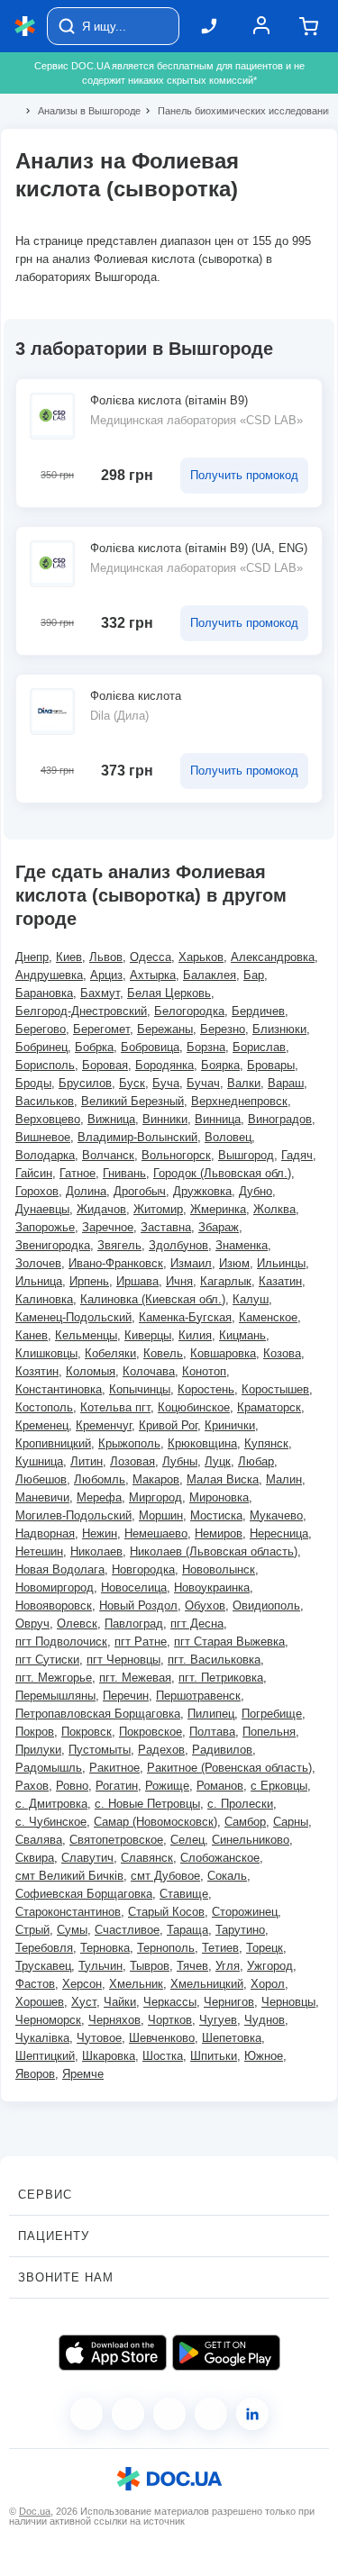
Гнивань (124, 1173)
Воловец (228, 1137)
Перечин (126, 1696)
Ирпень (89, 1281)
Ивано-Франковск (116, 1263)
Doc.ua (35, 2511)
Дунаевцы (42, 1209)
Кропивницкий (53, 1443)
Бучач (203, 1083)
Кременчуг (104, 1425)
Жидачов (101, 1209)
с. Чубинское (51, 1822)
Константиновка (59, 1389)
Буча (166, 1083)
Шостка (163, 2056)
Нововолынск (219, 1569)
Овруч (32, 1624)
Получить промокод (244, 475)
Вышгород (246, 1155)
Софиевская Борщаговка (84, 1894)
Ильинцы (281, 1263)
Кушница (39, 1461)
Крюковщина (202, 1443)
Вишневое (43, 1137)
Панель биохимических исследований (238, 111)
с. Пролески (240, 1804)
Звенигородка (53, 1245)
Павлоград (134, 1624)
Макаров (156, 1479)
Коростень (206, 1389)
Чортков (170, 2020)
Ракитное (114, 1768)
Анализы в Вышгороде (82, 111)
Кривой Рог (168, 1425)
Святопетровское (116, 1840)
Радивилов (222, 1750)
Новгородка (143, 1569)
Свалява (39, 1840)
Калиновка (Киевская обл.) (153, 1299)
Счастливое (127, 1930)
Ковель (163, 1353)
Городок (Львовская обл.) (222, 1173)
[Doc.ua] (25, 27)
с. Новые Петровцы (147, 1804)
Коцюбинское (194, 1407)
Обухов (205, 1605)
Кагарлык (226, 1281)
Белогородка (189, 1011)
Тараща (187, 1930)
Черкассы (170, 2002)
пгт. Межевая (135, 1678)
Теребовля (44, 1948)
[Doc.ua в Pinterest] (252, 2414)
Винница (218, 1119)
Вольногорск (176, 1155)
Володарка (45, 1155)
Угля (228, 1966)
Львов (106, 957)
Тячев (192, 1966)
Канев (32, 1335)
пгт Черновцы (123, 1660)
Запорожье (45, 1227)
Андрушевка (49, 975)
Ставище (184, 1894)
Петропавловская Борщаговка (98, 1714)
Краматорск (269, 1407)
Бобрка (94, 1047)
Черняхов (114, 2020)
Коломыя (91, 1371)
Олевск (77, 1624)
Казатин (280, 1281)
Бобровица (150, 1047)
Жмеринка (218, 1209)
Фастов (35, 1984)
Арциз (106, 975)
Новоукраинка (212, 1587)
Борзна (206, 1047)
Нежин (100, 1533)
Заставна (166, 1227)
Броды (33, 1083)
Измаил (191, 1263)
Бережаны (165, 1029)
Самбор (245, 1822)
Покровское (151, 1732)
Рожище (167, 1786)
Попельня (269, 1732)
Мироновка (219, 1497)
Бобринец (41, 1047)
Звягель (119, 1245)
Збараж (219, 1227)
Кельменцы (86, 1335)
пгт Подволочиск (61, 1642)
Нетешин (39, 1551)
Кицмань (242, 1335)
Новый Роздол (138, 1605)
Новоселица (134, 1587)
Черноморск (48, 2020)
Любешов (41, 1479)
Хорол (268, 1984)
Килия (195, 1335)
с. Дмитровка (51, 1804)
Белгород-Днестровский (81, 1011)
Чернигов (229, 2002)
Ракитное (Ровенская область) (229, 1768)
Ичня (179, 1281)
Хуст (84, 2002)
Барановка (44, 993)
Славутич (87, 1858)
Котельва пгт (115, 1407)
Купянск (266, 1443)
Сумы (72, 1930)
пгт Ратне (141, 1642)
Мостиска (216, 1515)
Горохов (37, 1191)
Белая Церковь (169, 993)
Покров (35, 1732)
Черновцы (288, 2002)
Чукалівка (42, 2038)
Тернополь (166, 1948)
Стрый (32, 1930)
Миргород (155, 1497)
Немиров (219, 1533)
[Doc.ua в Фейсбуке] (87, 2414)
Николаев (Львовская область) (214, 1551)
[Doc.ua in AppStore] (113, 2353)
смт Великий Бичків (69, 1876)
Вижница (111, 1119)
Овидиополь (266, 1605)
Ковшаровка (223, 1353)
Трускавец (43, 1966)
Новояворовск (54, 1605)
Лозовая (132, 1461)
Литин (87, 1461)
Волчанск (108, 1155)
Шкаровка (109, 2056)
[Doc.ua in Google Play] (226, 2353)
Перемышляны (55, 1696)
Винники (165, 1119)
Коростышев (275, 1389)
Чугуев (218, 2020)
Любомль (100, 1479)
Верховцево (48, 1119)
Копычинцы (140, 1389)
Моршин (161, 1515)
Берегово (41, 1029)
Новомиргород (55, 1587)
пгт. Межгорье (54, 1678)
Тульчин (100, 1966)
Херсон (82, 1984)
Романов (220, 1786)
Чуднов (265, 2020)
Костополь (44, 1407)
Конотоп (204, 1371)
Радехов (161, 1750)
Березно (223, 1029)
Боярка (220, 1065)
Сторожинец (245, 1912)
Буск (132, 1083)
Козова (282, 1353)
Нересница (279, 1533)
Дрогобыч (140, 1191)
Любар (256, 1461)
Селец (187, 1840)
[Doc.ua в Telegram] (169, 2414)
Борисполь (45, 1065)
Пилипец (211, 1714)
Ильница (39, 1281)
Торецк (265, 1948)
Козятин (37, 1371)
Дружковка (202, 1191)
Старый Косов (166, 1912)
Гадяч (297, 1155)
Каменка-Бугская (185, 1317)
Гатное (78, 1173)
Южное (264, 2056)
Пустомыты (100, 1750)
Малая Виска (223, 1479)
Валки (244, 1083)
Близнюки (279, 1029)
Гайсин (34, 1173)
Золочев (38, 1263)
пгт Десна (197, 1624)
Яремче (83, 2074)
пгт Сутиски (47, 1660)
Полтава (212, 1732)
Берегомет (101, 1029)
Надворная (45, 1533)
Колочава (149, 1371)
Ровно (72, 1786)
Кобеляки (110, 1353)
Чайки (120, 2002)
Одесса (151, 957)
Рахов (32, 1786)
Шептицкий (45, 2056)
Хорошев (40, 2002)
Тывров (150, 1966)
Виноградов (280, 1119)
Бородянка (164, 1065)
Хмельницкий (207, 1984)
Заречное (108, 1227)
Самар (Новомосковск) (155, 1822)
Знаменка (242, 1245)
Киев (69, 957)
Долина (86, 1191)
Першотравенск (198, 1696)
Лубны (180, 1461)
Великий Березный (132, 1101)
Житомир (158, 1209)
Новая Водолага (60, 1569)
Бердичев (258, 1011)
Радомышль (49, 1768)
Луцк (218, 1461)
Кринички (230, 1425)
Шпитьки (214, 2056)
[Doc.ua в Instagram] (128, 2414)
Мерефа (99, 1497)
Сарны (291, 1822)
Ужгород (270, 1966)
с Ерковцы (279, 1786)
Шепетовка (232, 2038)
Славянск (147, 1858)
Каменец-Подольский (73, 1317)
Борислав (259, 1047)
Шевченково (162, 2038)
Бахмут (100, 993)
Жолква (274, 1209)
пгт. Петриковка (221, 1678)
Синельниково (251, 1840)
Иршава (137, 1281)
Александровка (273, 957)
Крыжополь (129, 1443)
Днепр (32, 957)
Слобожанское (220, 1858)
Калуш (251, 1299)
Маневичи (42, 1497)
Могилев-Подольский (73, 1515)
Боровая (105, 1065)
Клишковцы (46, 1353)
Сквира (35, 1858)
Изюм (234, 1263)
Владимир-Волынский (137, 1137)
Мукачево (276, 1515)
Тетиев (220, 1948)
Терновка (105, 1948)
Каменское (268, 1317)
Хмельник (136, 1984)
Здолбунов (178, 1245)
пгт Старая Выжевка (229, 1642)
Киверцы (148, 1335)
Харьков (201, 957)
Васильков (45, 1101)
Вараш (286, 1083)
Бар (254, 975)
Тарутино (240, 1930)
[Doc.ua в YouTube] (211, 2414)
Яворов (35, 2074)
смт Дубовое (165, 1876)
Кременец (42, 1425)
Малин (284, 1479)
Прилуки (38, 1750)
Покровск (87, 1732)
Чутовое (99, 2038)
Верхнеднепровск (239, 1101)
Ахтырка (153, 975)
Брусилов (85, 1083)
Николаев (96, 1551)
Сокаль (227, 1876)
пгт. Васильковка (214, 1660)
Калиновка (44, 1299)
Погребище (272, 1714)
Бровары (271, 1065)
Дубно (256, 1191)
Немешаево (156, 1533)
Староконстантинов (68, 1912)
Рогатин (117, 1786)
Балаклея (210, 975)
